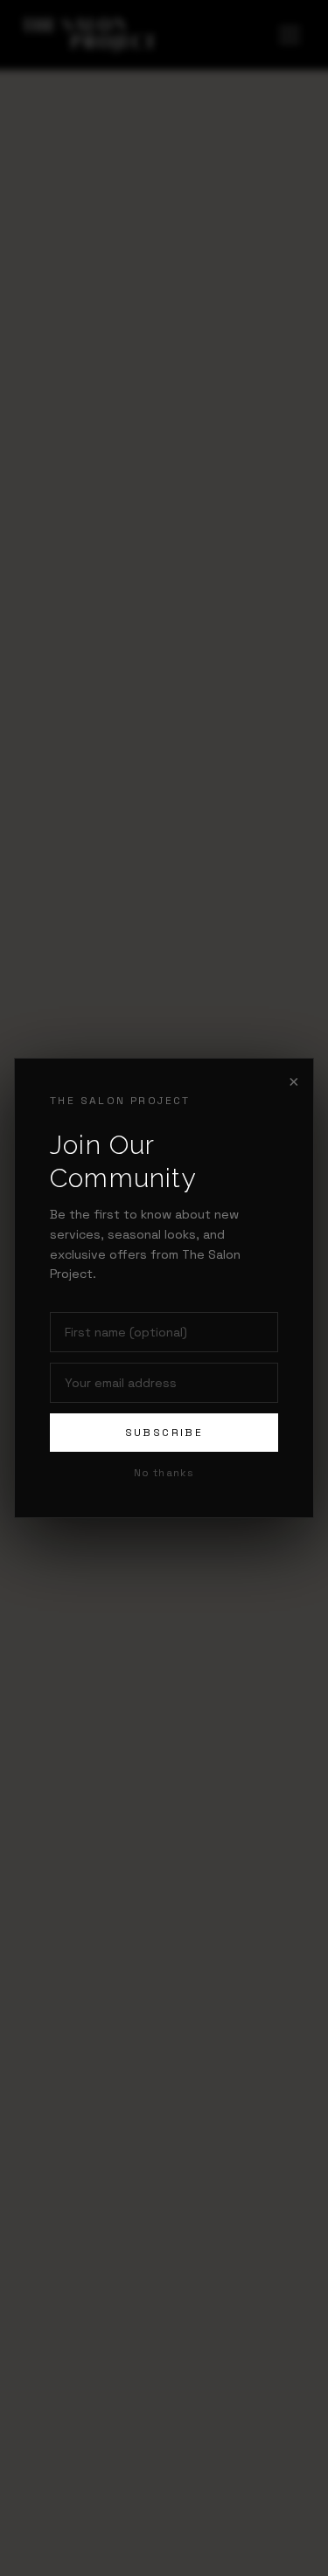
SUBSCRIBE (164, 1433)
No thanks (164, 1473)
